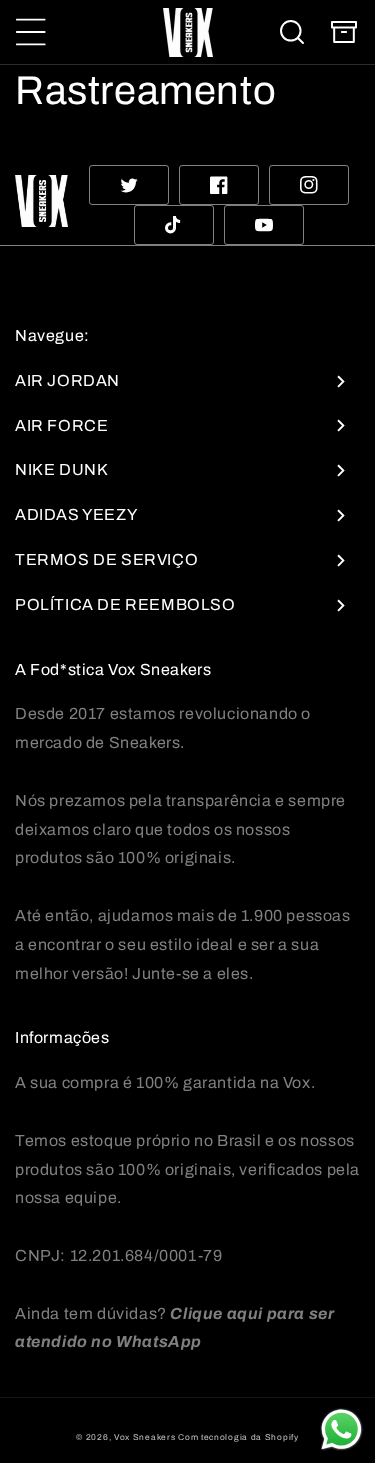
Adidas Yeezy (76, 514)
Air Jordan (67, 380)
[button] (31, 32)
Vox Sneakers (144, 1437)
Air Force (61, 425)
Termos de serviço (106, 559)
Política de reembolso (125, 604)
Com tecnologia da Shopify (238, 1437)
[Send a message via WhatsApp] (341, 1429)
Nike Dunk (61, 469)
